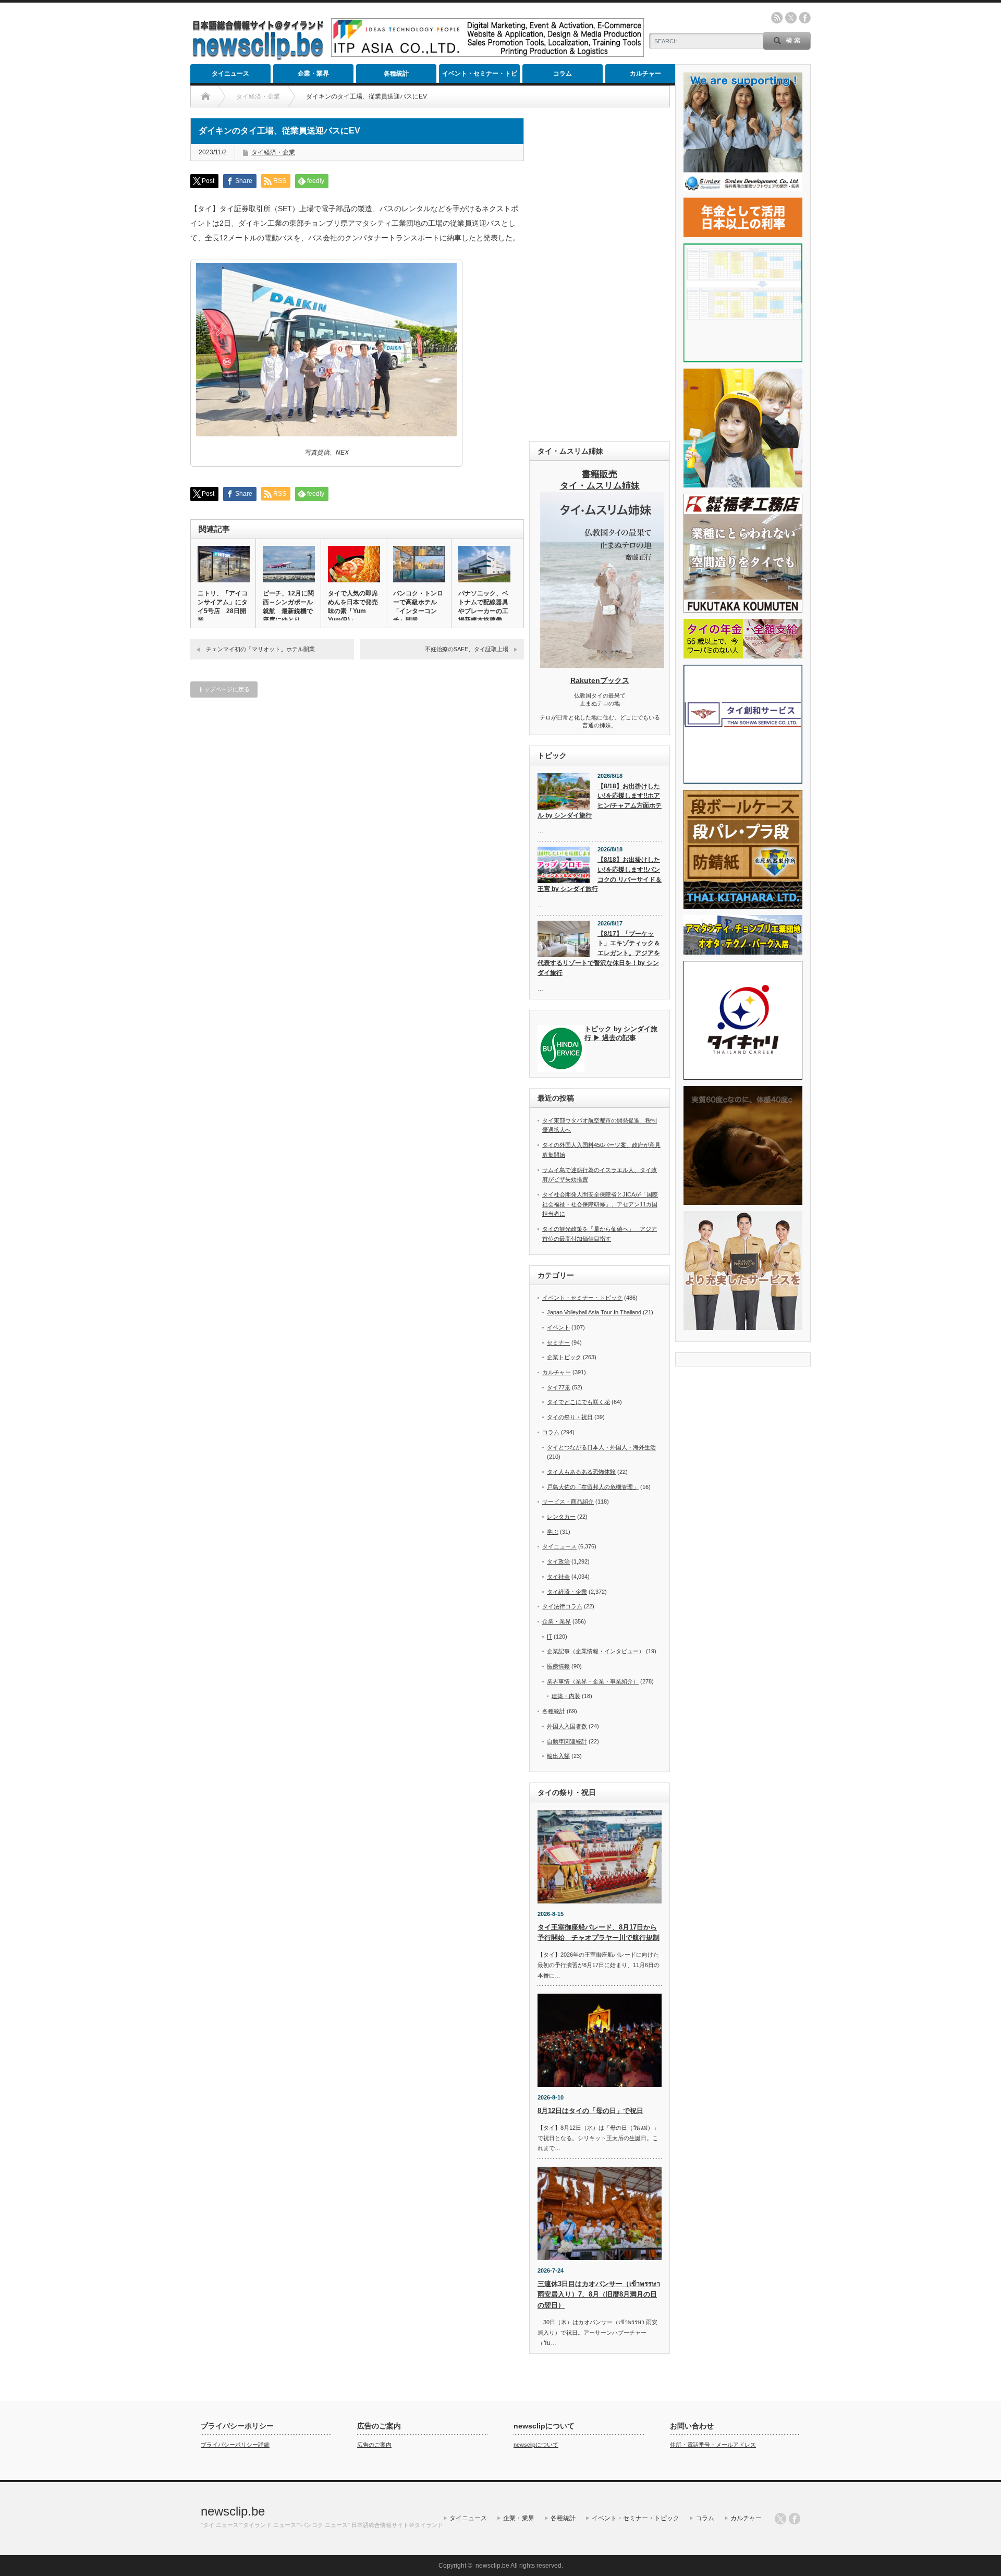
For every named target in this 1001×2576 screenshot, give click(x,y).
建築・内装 (566, 1696)
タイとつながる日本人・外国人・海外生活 (601, 1447)
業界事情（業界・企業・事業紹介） (593, 1681)
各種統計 (396, 74)
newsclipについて (536, 2445)
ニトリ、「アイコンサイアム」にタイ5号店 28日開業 (223, 607)
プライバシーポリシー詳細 (235, 2445)
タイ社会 (558, 1577)
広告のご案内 (374, 2445)
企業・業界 (313, 74)
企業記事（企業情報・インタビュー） (596, 1651)
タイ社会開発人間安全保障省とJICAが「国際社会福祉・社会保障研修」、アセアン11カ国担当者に (600, 1204)
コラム (563, 74)
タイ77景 (559, 1387)
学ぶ (553, 1532)
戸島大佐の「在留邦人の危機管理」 (593, 1487)
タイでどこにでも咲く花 (578, 1402)
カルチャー (645, 74)
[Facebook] (795, 2519)
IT (550, 1637)
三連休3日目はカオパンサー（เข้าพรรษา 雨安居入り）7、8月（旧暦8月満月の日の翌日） (599, 2295)
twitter (791, 18)
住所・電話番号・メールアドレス (713, 2445)
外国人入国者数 (567, 1726)
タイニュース (230, 74)
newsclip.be (233, 2511)
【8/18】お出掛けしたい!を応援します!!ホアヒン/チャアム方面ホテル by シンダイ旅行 (600, 801)
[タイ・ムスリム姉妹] (602, 665)
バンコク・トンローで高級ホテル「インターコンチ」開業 (418, 607)
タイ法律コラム (562, 1606)
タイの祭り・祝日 (570, 1417)
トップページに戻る (224, 689)
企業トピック (564, 1357)
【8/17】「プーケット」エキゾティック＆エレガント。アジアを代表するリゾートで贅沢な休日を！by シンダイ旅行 (599, 953)
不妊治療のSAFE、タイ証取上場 (467, 649)
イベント (558, 1327)
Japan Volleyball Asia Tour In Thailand (594, 1312)
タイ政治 (558, 1561)
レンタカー (561, 1517)
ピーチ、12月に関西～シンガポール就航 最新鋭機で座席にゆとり (288, 607)
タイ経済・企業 (273, 152)
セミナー (558, 1342)
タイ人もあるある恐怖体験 (581, 1472)
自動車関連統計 (567, 1741)
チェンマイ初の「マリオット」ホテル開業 (263, 649)
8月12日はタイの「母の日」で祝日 (590, 2111)
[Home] (206, 96)
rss (777, 18)
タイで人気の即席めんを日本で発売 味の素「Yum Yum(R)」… (353, 607)
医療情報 (558, 1666)
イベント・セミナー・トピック (480, 76)
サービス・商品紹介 (568, 1501)
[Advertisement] (600, 274)
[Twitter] (780, 2519)
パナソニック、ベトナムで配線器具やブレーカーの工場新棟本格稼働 (483, 607)
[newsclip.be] (258, 58)
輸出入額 (558, 1756)
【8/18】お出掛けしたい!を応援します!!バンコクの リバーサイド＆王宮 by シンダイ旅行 (600, 874)
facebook (805, 18)
